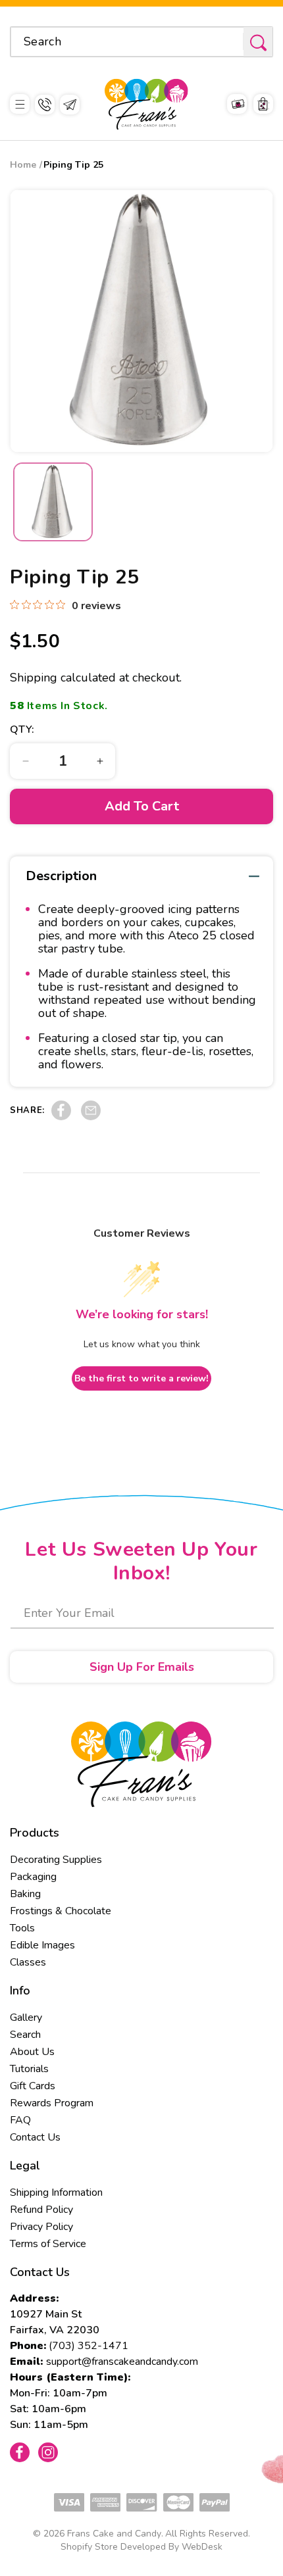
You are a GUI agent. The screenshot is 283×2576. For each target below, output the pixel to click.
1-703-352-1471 (45, 105)
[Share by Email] (91, 1117)
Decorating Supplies (56, 1860)
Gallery (26, 2018)
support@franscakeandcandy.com (122, 2362)
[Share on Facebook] (61, 1117)
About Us (32, 2052)
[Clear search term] (229, 41)
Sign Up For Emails (142, 1667)
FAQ (20, 2120)
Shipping (34, 678)
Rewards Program (52, 2103)
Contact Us (35, 2137)
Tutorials (29, 2069)
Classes (28, 1962)
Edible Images (42, 1945)
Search (25, 2035)
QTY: (22, 730)
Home (23, 165)
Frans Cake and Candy (114, 2534)
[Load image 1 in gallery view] (53, 502)
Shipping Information (56, 2192)
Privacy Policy (41, 2227)
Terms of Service (48, 2244)
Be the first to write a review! (141, 1378)
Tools (22, 1928)
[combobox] (141, 42)
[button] (20, 104)
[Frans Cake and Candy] (146, 104)
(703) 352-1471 (89, 2346)
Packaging (33, 1877)
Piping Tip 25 (73, 165)
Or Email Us (70, 105)
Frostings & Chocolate (61, 1911)
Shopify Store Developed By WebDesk (141, 2547)
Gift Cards (33, 2086)
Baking (25, 1894)
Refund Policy (41, 2210)
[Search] (258, 42)
